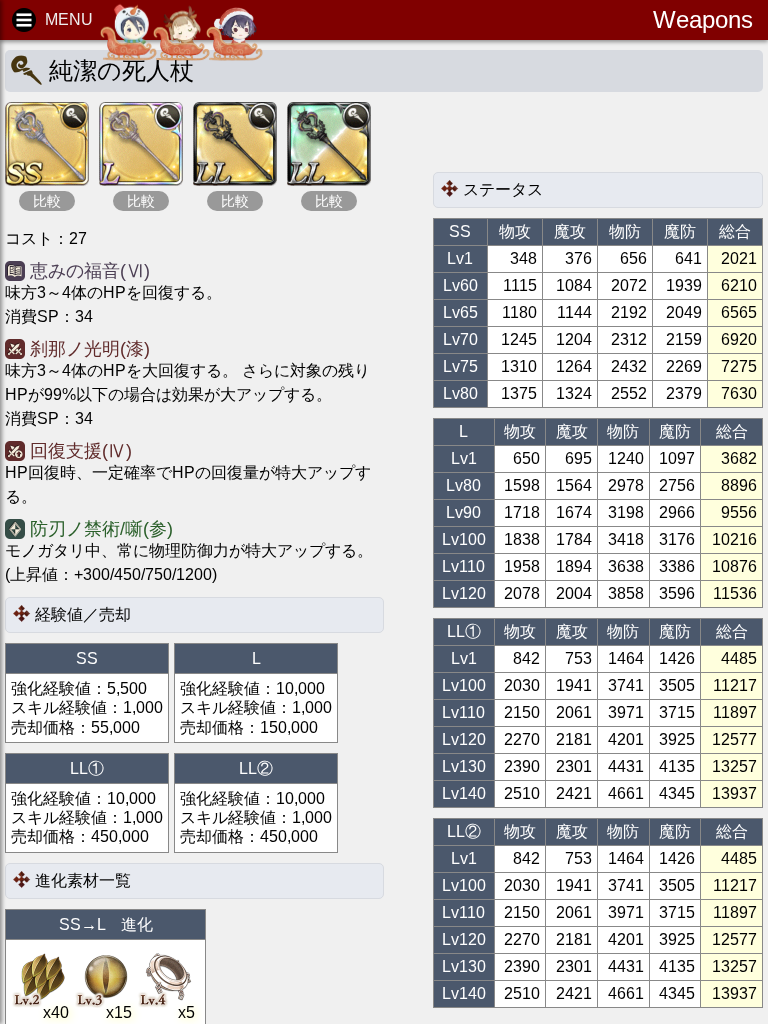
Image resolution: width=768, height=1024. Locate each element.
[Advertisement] (593, 137)
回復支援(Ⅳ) (81, 451)
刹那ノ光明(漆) (90, 349)
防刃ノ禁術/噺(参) (101, 529)
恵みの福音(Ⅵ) (90, 271)
